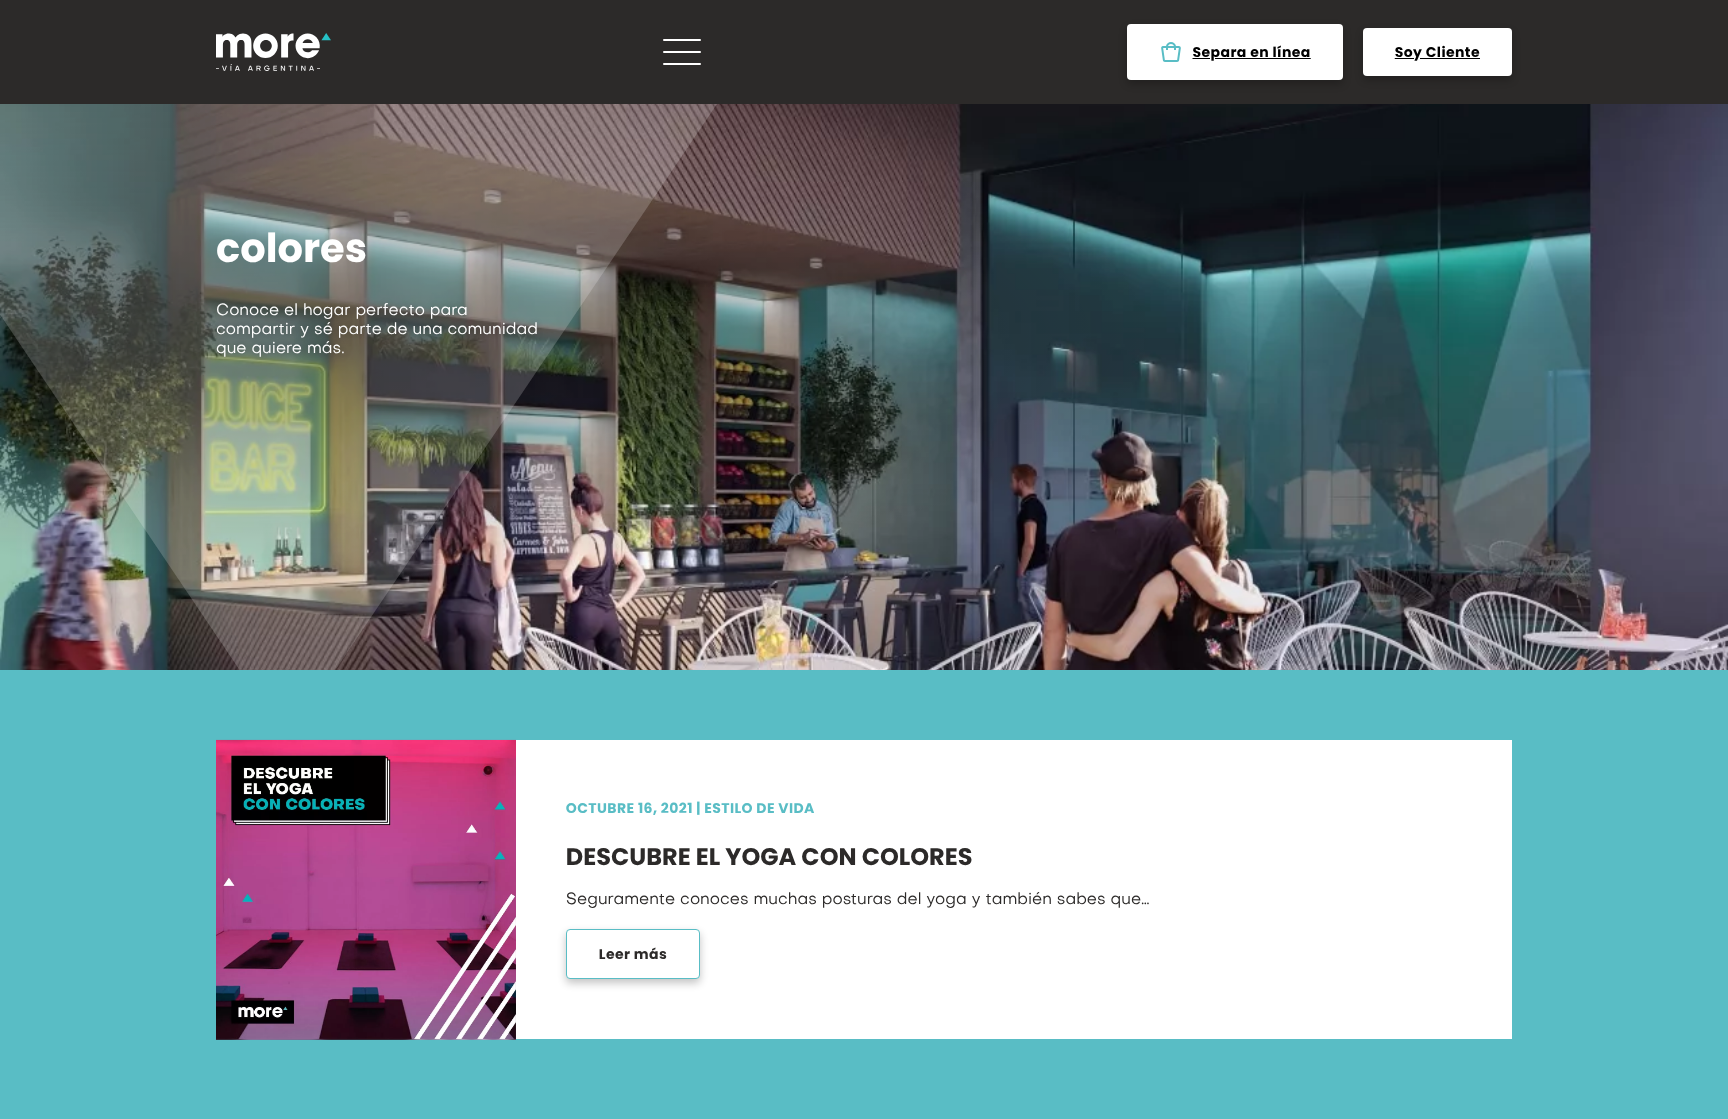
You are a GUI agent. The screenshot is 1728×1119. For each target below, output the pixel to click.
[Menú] (682, 52)
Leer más (633, 954)
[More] (273, 52)
